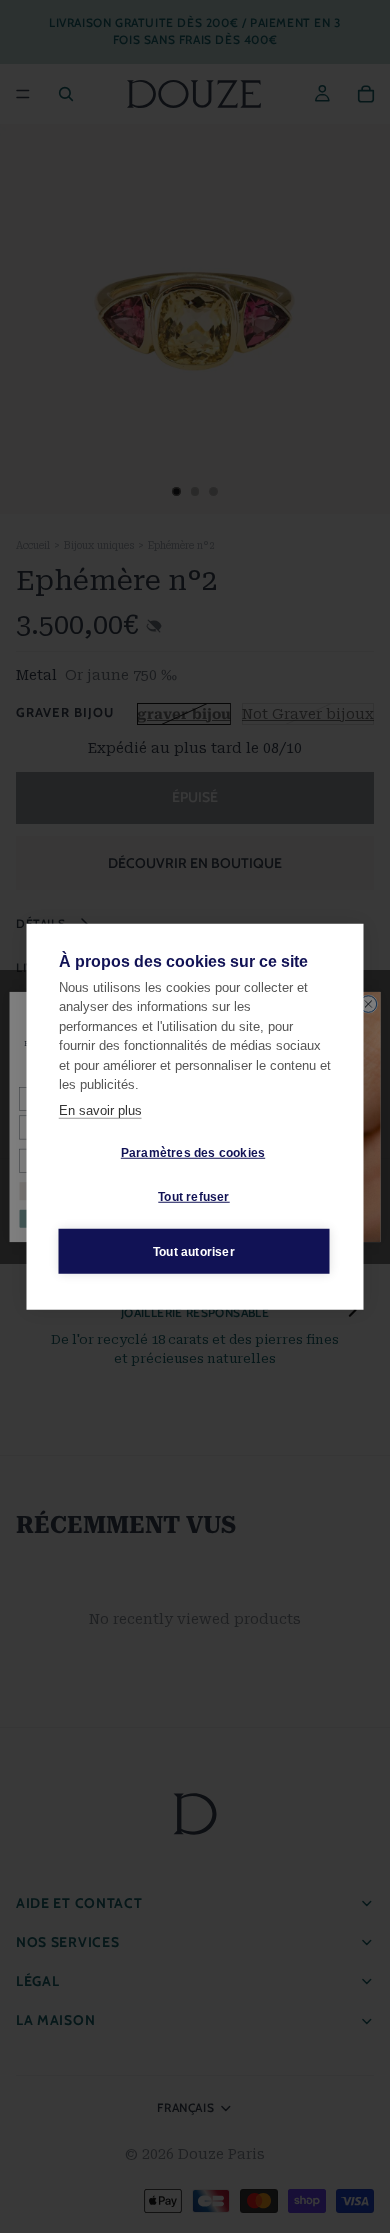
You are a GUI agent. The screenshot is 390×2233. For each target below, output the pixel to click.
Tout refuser (193, 1196)
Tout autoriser (194, 1251)
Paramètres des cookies (193, 1152)
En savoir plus (100, 1109)
